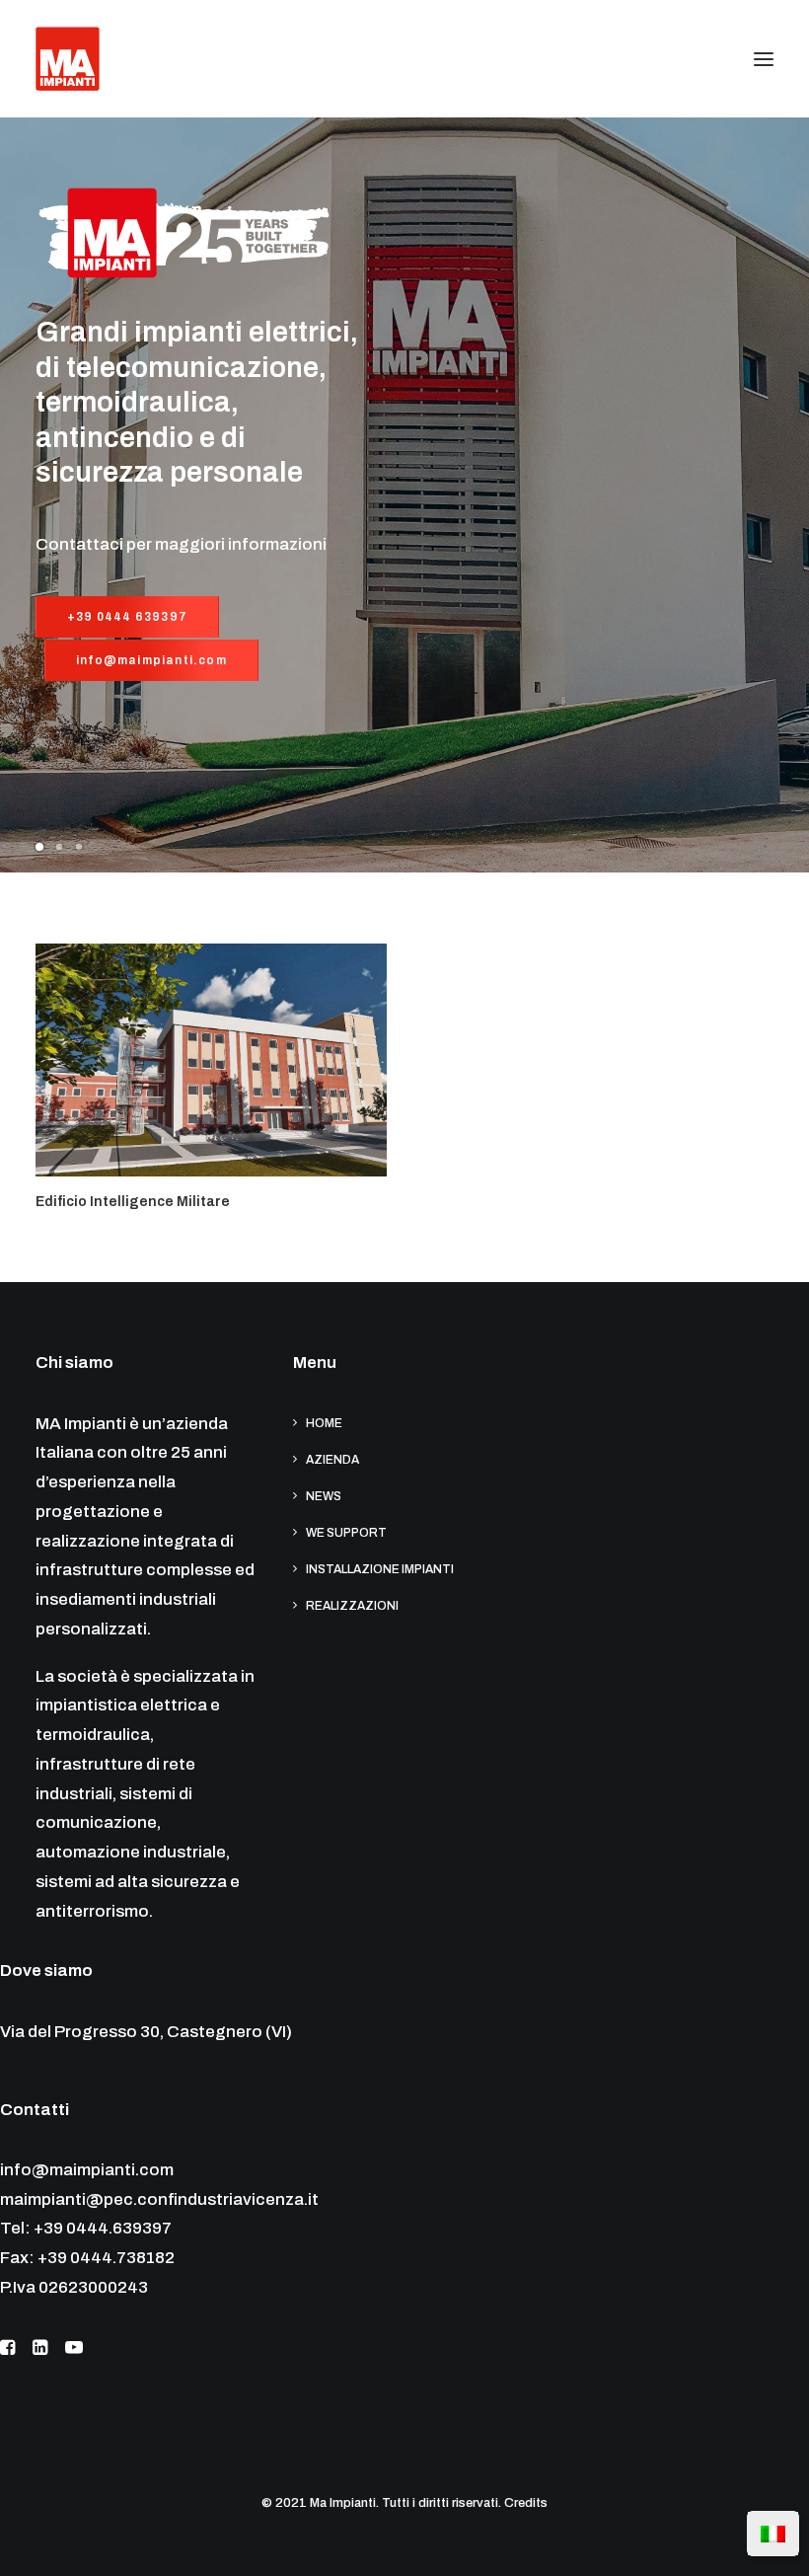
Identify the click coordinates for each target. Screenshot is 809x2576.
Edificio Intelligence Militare (133, 1202)
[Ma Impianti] (68, 59)
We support (346, 1533)
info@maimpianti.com (151, 660)
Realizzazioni (352, 1606)
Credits (526, 2503)
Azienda (332, 1460)
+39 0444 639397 (127, 617)
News (324, 1496)
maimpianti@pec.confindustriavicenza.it (159, 2199)
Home (324, 1423)
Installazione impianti (380, 1569)
